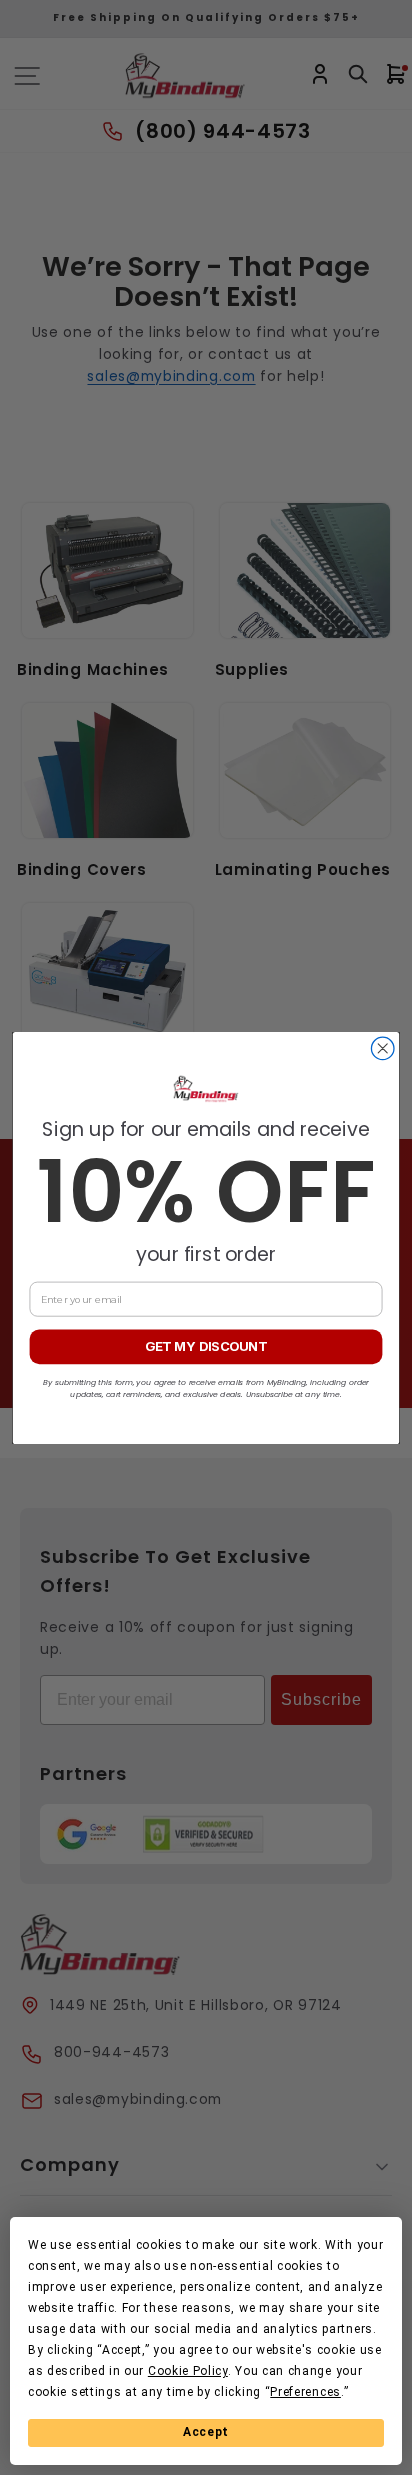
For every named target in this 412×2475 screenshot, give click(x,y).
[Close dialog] (382, 1048)
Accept (206, 2432)
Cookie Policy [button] (188, 2371)
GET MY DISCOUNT (206, 1346)
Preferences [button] (305, 2392)
